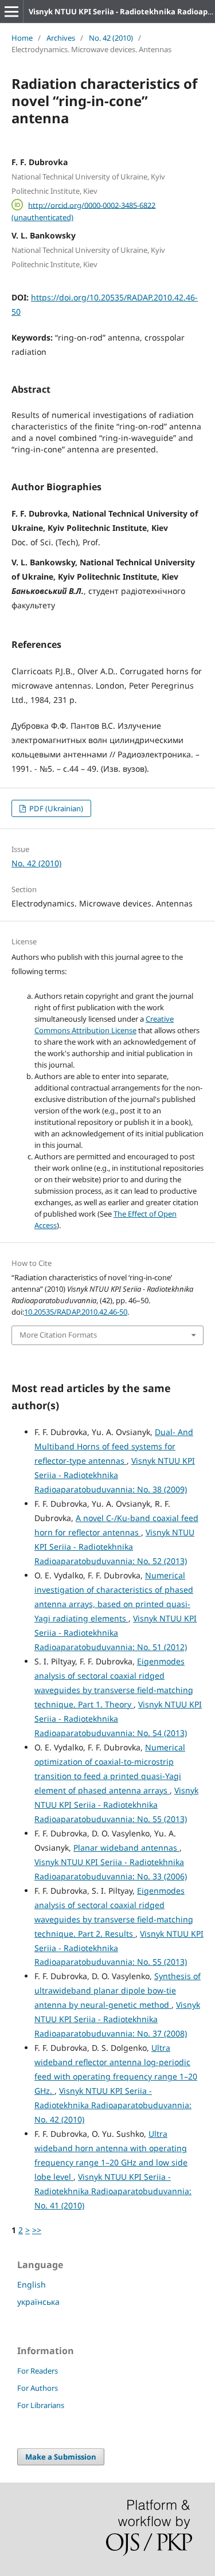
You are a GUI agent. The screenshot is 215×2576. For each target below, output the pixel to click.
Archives (61, 38)
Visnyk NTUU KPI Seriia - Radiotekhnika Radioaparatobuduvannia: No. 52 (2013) (114, 1547)
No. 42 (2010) (111, 38)
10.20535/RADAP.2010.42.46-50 (76, 1312)
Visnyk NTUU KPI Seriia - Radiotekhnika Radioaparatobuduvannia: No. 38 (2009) (115, 1475)
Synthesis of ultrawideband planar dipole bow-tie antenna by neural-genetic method (118, 1990)
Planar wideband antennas (126, 1848)
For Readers (38, 2371)
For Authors (38, 2388)
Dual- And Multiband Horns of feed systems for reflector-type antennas (114, 1446)
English (32, 2284)
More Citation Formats (58, 1335)
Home (22, 38)
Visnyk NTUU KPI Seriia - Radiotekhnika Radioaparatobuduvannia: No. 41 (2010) (113, 2191)
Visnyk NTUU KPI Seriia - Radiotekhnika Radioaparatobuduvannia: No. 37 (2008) (117, 2019)
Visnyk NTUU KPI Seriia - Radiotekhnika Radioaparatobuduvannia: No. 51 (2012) (116, 1633)
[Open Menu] (11, 11)
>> (37, 2230)
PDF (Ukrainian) (55, 808)
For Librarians (41, 2405)
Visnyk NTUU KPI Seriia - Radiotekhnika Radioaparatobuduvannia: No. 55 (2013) (116, 1805)
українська (38, 2302)
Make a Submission (61, 2457)
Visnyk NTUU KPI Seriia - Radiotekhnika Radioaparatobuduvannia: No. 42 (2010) (113, 2105)
